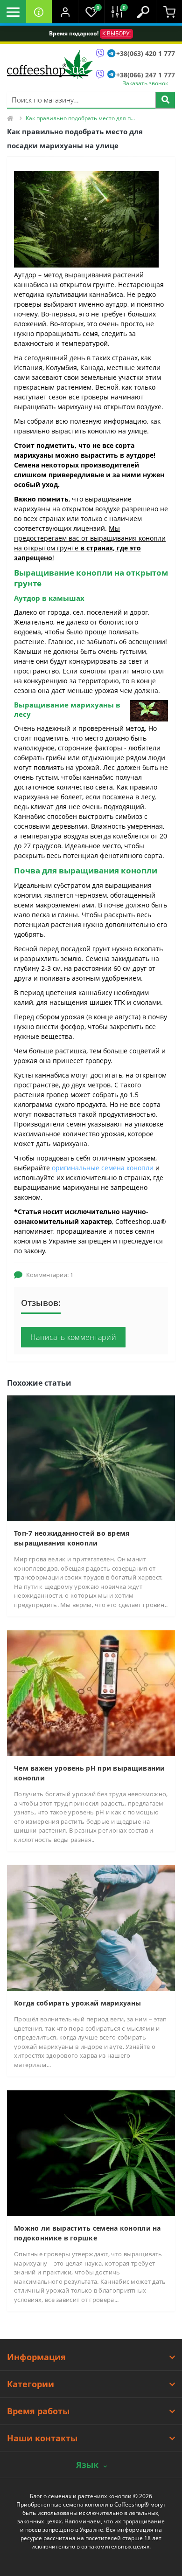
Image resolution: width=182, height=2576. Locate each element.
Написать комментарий (73, 1337)
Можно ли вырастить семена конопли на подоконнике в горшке (87, 2233)
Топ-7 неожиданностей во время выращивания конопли (72, 1538)
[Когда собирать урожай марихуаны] (91, 1927)
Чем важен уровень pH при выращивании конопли (90, 1773)
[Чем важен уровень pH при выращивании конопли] (91, 1693)
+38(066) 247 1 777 (146, 75)
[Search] (165, 100)
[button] (65, 12)
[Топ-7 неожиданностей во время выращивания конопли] (91, 1458)
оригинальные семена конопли (103, 1168)
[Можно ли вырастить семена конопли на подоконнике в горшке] (91, 2153)
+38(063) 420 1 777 (146, 53)
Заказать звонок (145, 83)
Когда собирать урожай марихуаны (77, 2003)
